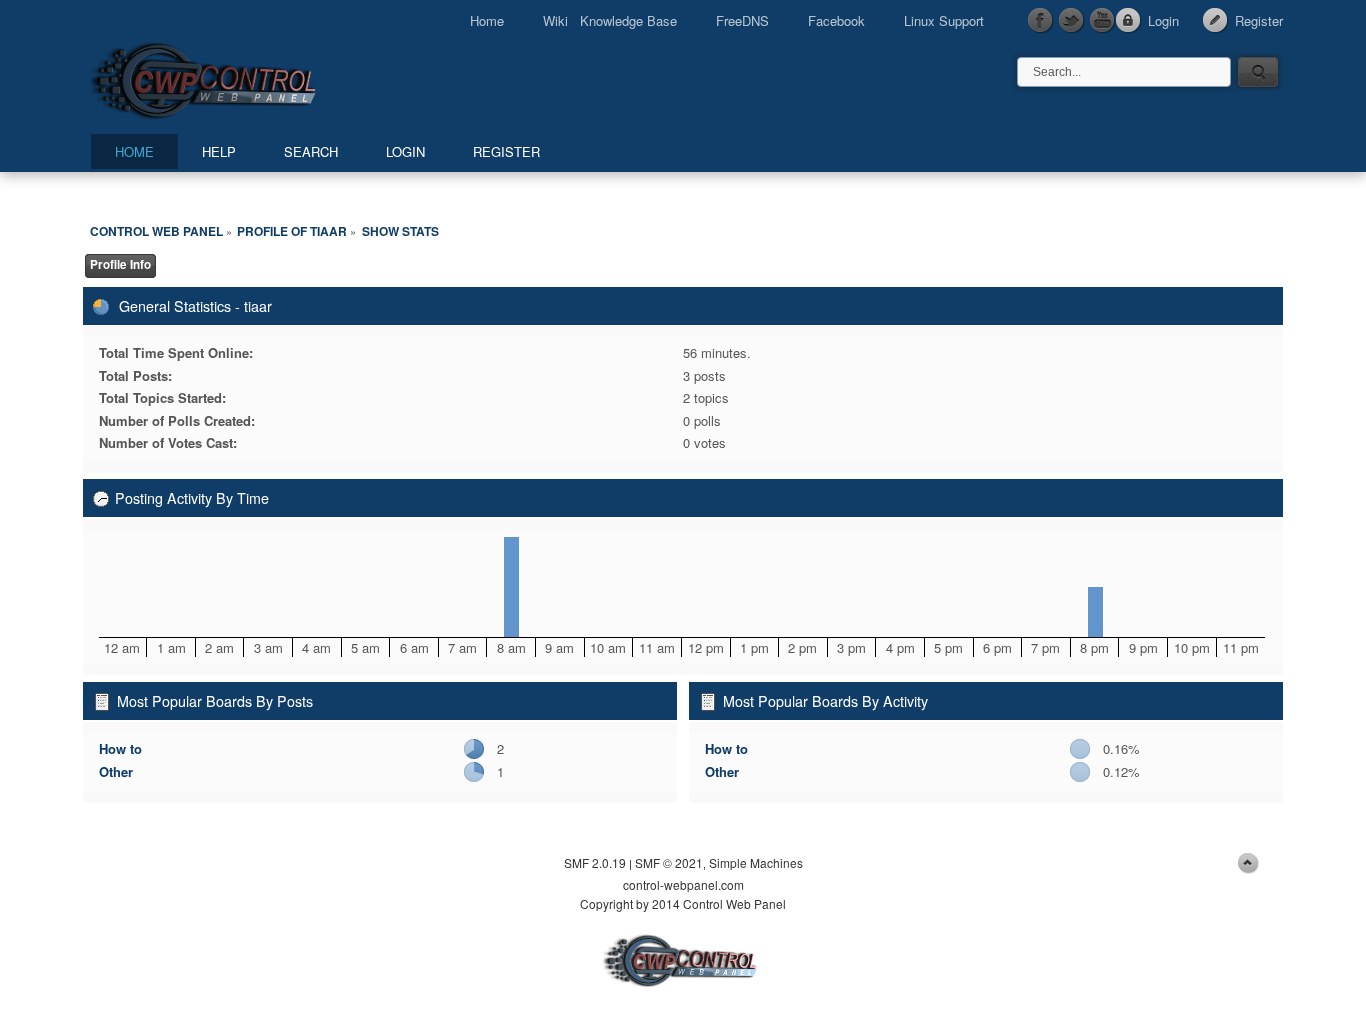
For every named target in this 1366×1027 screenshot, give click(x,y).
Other (116, 771)
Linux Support (944, 20)
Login (1163, 20)
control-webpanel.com (683, 884)
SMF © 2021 (669, 862)
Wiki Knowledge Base (610, 20)
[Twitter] (1072, 21)
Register (1259, 20)
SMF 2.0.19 (595, 862)
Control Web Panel (248, 77)
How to (120, 748)
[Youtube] (1103, 21)
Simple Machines (756, 862)
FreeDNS (742, 20)
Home (487, 20)
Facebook (836, 20)
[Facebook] (1041, 21)
